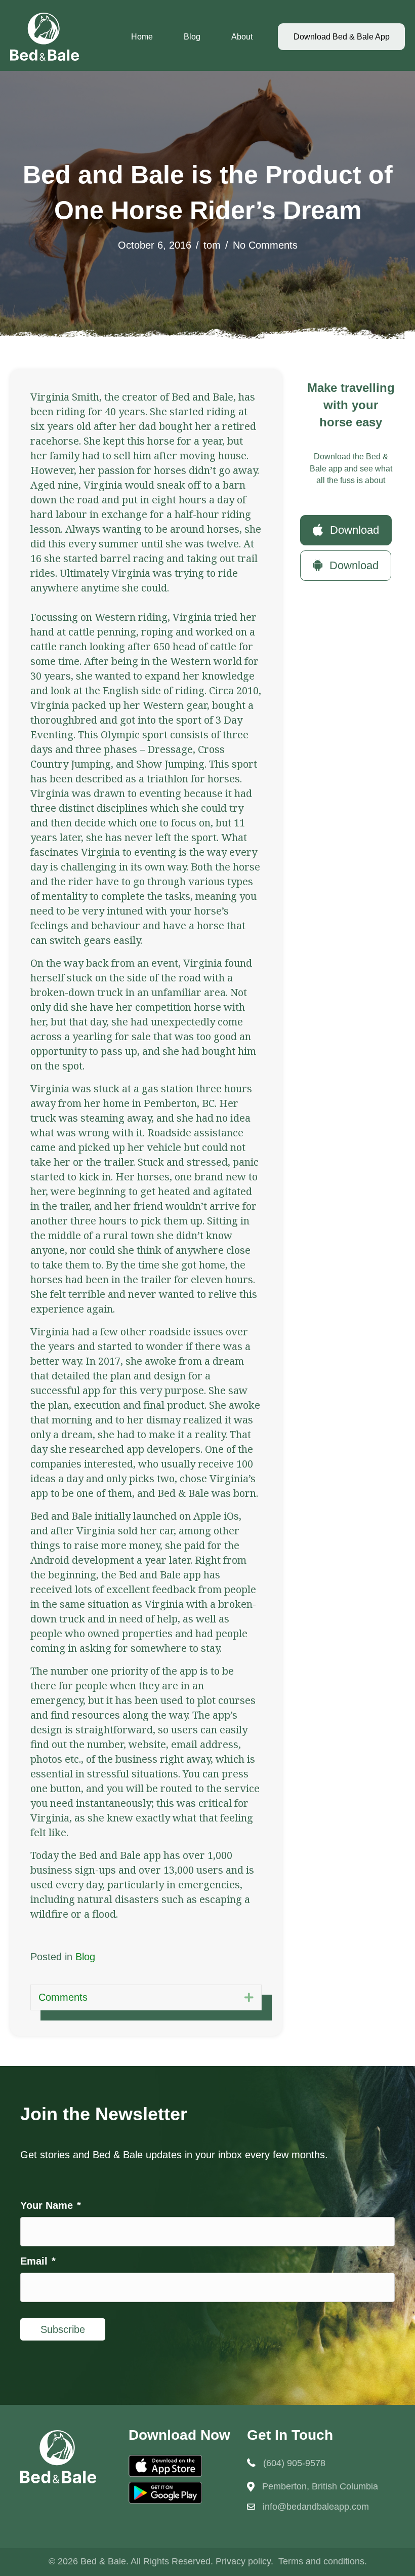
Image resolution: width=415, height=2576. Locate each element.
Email (38, 2261)
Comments (63, 1997)
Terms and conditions (321, 2561)
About (242, 37)
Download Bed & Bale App (342, 37)
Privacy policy (243, 2561)
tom (212, 245)
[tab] (146, 1997)
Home (142, 37)
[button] (346, 530)
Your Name (51, 2205)
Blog (192, 37)
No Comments (265, 245)
